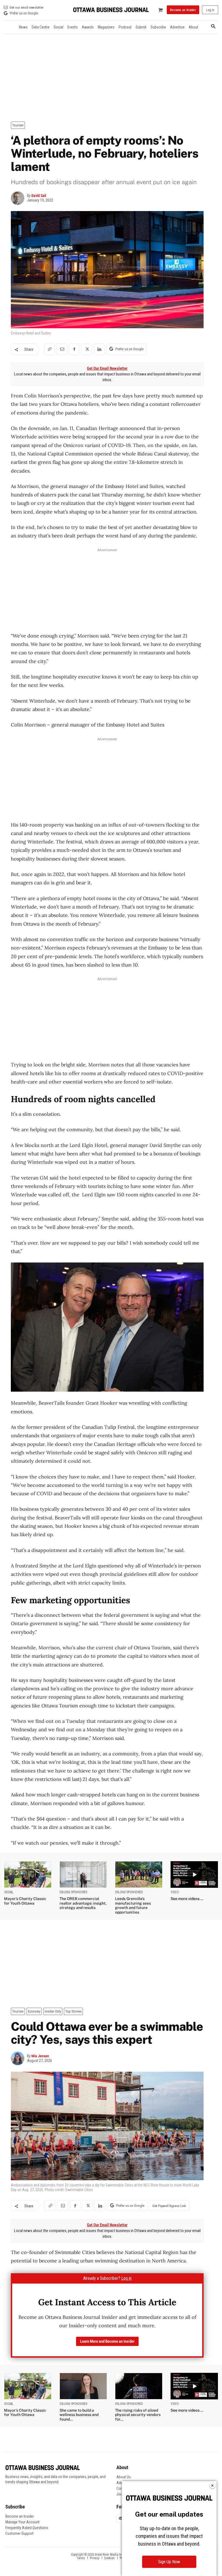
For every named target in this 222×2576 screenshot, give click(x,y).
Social (9, 1892)
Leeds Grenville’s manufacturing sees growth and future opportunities (133, 1905)
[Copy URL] (49, 349)
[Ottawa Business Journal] (111, 10)
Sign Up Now (169, 2562)
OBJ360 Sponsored (74, 1892)
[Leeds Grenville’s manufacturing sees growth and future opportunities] (139, 1874)
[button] (213, 27)
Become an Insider (20, 2516)
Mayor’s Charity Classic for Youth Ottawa (25, 1901)
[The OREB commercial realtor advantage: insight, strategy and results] (83, 1874)
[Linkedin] (99, 349)
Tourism (18, 125)
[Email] (62, 349)
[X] (87, 349)
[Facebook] (74, 349)
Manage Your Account (22, 2522)
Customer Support (19, 2533)
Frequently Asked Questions (27, 2528)
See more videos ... (187, 1899)
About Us (124, 2477)
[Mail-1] (121, 2518)
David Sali (39, 196)
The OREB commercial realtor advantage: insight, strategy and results (83, 1903)
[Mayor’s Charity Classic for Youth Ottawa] (28, 1874)
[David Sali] (19, 198)
